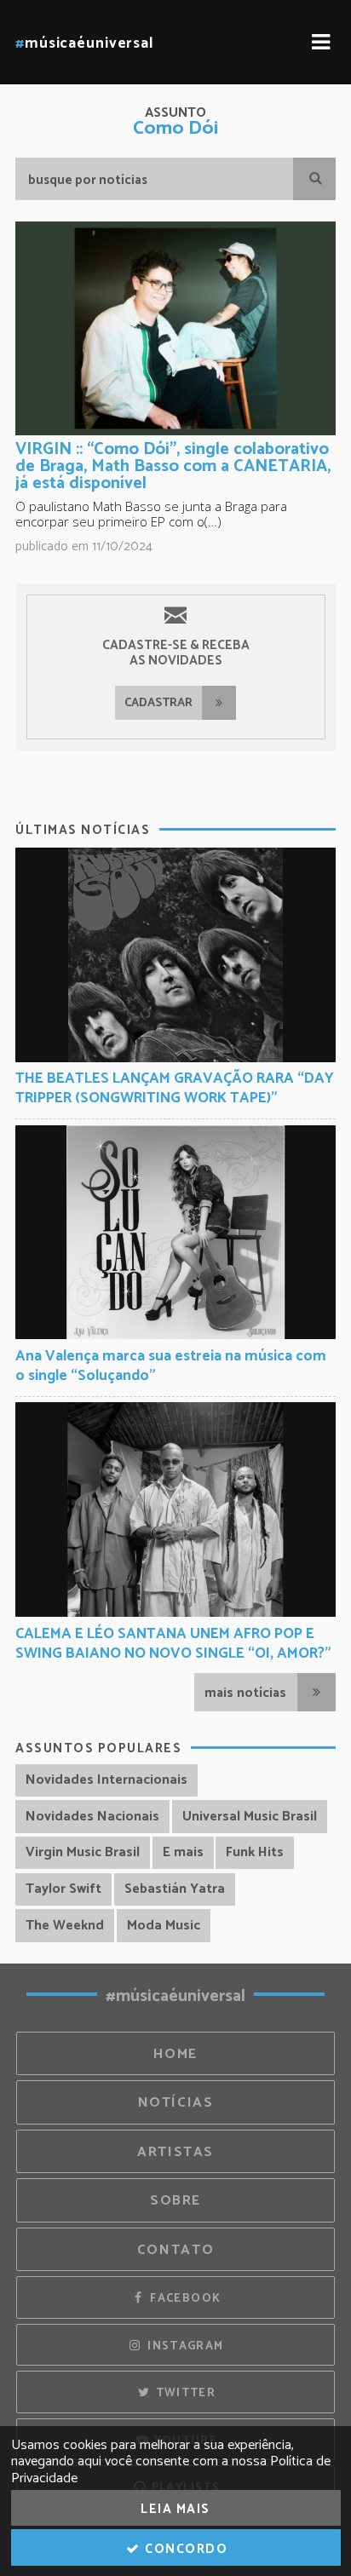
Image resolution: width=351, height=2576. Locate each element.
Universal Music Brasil (250, 1817)
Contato (175, 2250)
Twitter (184, 2393)
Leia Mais (175, 2509)
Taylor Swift (63, 1889)
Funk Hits (255, 1852)
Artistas (175, 2152)
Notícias (176, 2103)
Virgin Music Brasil (83, 1852)
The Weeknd (65, 1926)
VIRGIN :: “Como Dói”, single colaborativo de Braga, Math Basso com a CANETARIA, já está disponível (173, 466)
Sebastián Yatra (175, 1889)
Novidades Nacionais (92, 1817)
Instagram (184, 2346)
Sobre (175, 2201)
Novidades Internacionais (106, 1780)
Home (175, 2054)
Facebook (184, 2298)
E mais (183, 1852)
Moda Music (164, 1926)
